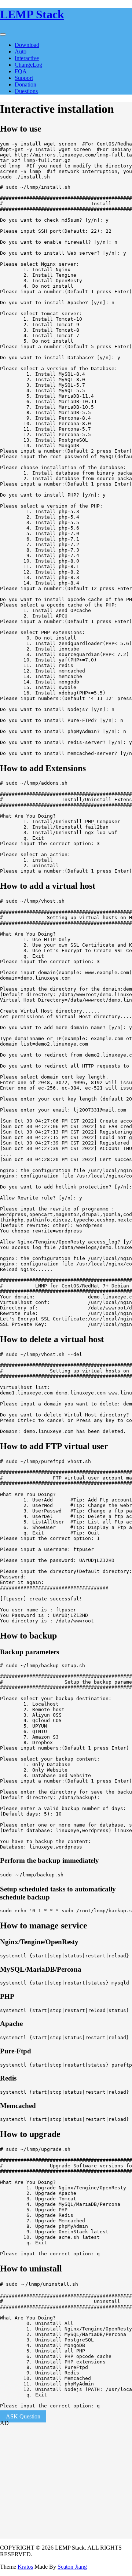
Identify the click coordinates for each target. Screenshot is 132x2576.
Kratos (25, 2567)
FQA (21, 71)
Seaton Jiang (72, 2567)
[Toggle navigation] (3, 34)
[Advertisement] (46, 2491)
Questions (26, 91)
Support (24, 78)
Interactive (27, 58)
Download (27, 45)
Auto (21, 51)
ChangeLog (28, 65)
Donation (25, 84)
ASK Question (23, 2416)
